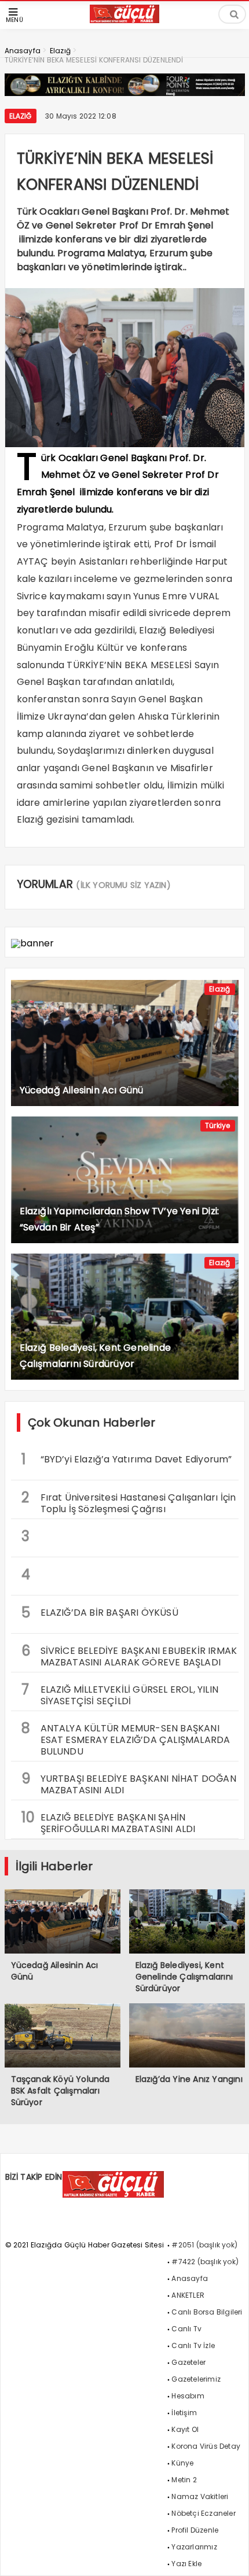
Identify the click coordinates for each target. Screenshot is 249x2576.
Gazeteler (188, 2362)
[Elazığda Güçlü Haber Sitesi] (124, 20)
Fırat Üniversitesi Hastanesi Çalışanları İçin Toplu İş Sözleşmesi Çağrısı (129, 1502)
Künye (182, 2463)
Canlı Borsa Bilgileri (207, 2312)
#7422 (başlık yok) (205, 2262)
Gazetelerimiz (196, 2379)
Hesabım (188, 2396)
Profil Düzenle (195, 2530)
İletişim (184, 2413)
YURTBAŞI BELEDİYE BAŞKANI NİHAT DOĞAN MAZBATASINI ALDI (129, 1783)
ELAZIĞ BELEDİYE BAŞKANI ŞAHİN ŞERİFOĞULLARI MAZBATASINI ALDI (109, 1822)
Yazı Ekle (186, 2564)
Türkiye (217, 1125)
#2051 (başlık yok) (204, 2245)
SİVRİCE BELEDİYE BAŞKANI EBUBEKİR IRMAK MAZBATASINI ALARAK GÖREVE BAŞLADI (129, 1655)
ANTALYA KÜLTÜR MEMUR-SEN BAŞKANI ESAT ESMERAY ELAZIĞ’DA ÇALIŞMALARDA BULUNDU (126, 1738)
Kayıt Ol (185, 2429)
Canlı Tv (186, 2329)
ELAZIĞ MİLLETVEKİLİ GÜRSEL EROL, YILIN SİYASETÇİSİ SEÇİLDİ (120, 1694)
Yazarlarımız (194, 2547)
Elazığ (21, 116)
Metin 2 (184, 2480)
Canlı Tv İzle (193, 2345)
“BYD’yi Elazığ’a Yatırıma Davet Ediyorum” (127, 1459)
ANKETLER (188, 2295)
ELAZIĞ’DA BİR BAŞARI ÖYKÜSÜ (100, 1613)
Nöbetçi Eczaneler (203, 2513)
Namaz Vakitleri (200, 2496)
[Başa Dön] (229, 2556)
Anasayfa (190, 2278)
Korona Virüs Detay (206, 2446)
